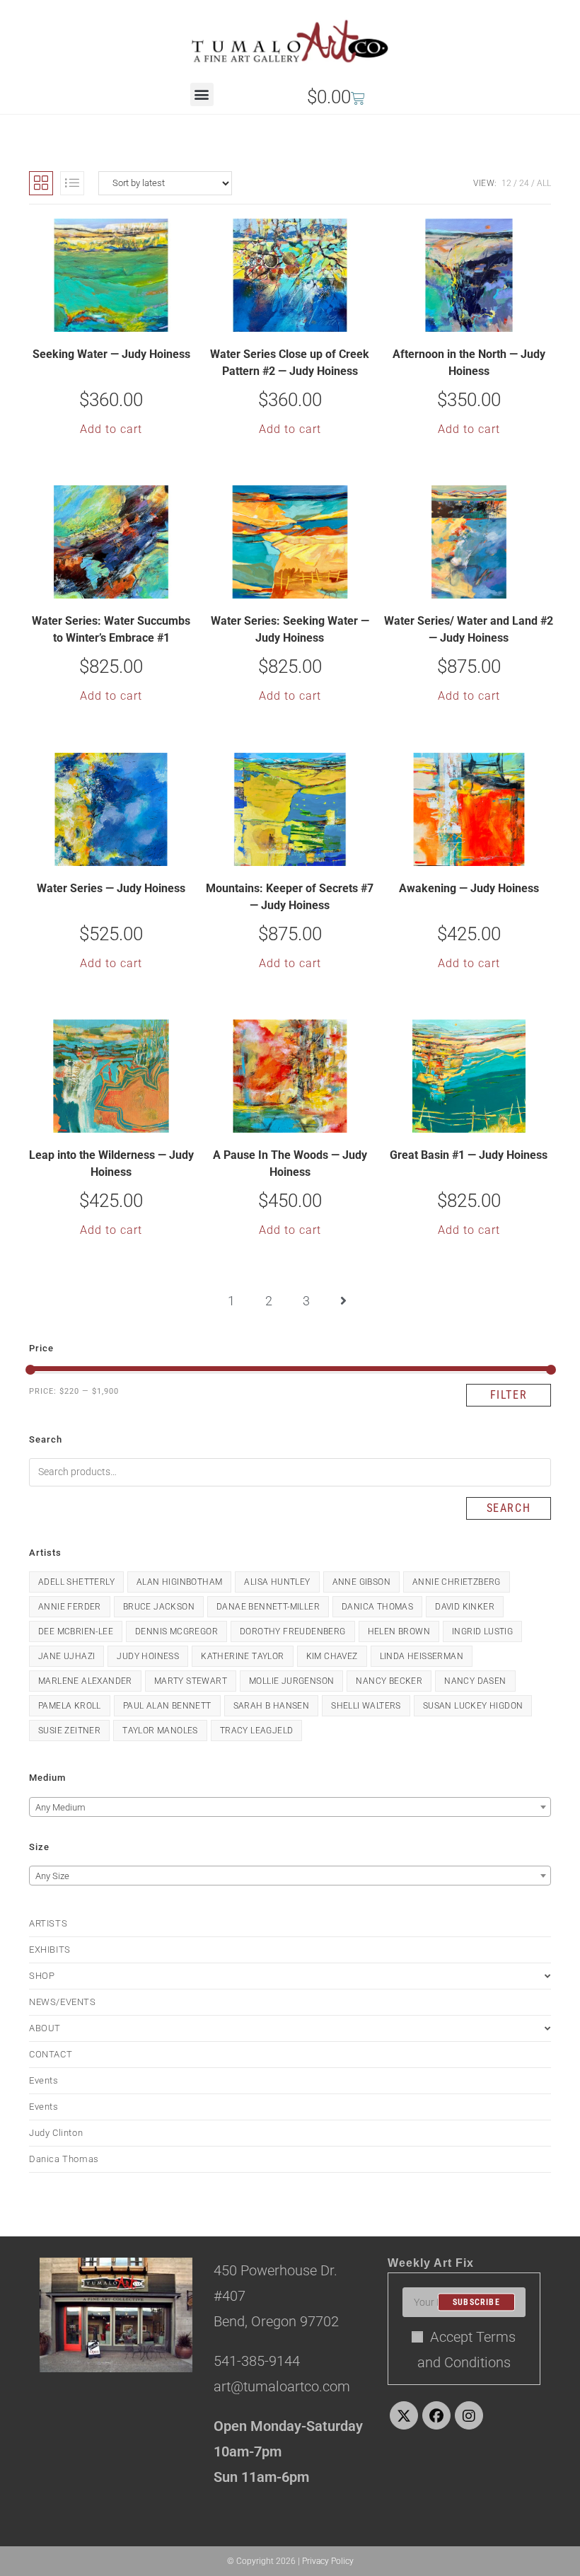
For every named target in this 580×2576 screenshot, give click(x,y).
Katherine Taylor (242, 1656)
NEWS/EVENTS (63, 2002)
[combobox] (290, 1807)
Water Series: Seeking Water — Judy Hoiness (290, 629)
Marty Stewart (191, 1681)
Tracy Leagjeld (257, 1731)
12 (506, 183)
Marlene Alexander (85, 1681)
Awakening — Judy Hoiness (469, 888)
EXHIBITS (50, 1950)
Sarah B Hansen (272, 1706)
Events (44, 2080)
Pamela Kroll (70, 1706)
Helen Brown (399, 1631)
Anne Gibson (361, 1582)
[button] (202, 94)
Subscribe (476, 2302)
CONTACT (51, 2054)
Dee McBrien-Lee (76, 1631)
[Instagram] (469, 2415)
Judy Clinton (56, 2133)
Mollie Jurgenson (291, 1681)
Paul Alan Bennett (167, 1706)
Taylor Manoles (160, 1731)
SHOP (42, 1976)
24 (524, 183)
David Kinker (465, 1607)
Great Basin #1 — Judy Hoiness (469, 1155)
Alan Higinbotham (179, 1582)
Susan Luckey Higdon (473, 1706)
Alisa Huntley (277, 1582)
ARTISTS (48, 1923)
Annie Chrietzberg (457, 1582)
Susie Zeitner (69, 1731)
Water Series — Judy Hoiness (111, 888)
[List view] (72, 183)
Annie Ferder (70, 1607)
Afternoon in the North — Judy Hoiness (469, 363)
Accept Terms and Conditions (467, 2350)
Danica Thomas (377, 1607)
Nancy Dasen (475, 1681)
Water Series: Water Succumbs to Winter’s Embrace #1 (111, 629)
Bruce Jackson (159, 1607)
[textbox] (290, 1808)
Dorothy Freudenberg (293, 1631)
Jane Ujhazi (66, 1656)
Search (509, 1508)
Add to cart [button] (111, 429)
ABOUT (45, 2028)
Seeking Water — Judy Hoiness (111, 354)
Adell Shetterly (76, 1582)
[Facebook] (436, 2415)
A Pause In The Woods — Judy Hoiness (290, 1163)
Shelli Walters (366, 1706)
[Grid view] (41, 183)
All (544, 183)
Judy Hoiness (148, 1656)
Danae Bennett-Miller (268, 1607)
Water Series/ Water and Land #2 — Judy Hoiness (469, 629)
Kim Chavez (332, 1656)
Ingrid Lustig (482, 1631)
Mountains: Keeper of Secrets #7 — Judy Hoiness (290, 897)
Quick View (120, 320)
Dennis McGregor (176, 1631)
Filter (509, 1395)
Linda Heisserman (422, 1656)
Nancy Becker (389, 1681)
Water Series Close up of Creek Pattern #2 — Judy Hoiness (290, 363)
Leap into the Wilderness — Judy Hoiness (111, 1163)
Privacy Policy (328, 2561)
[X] (404, 2415)
